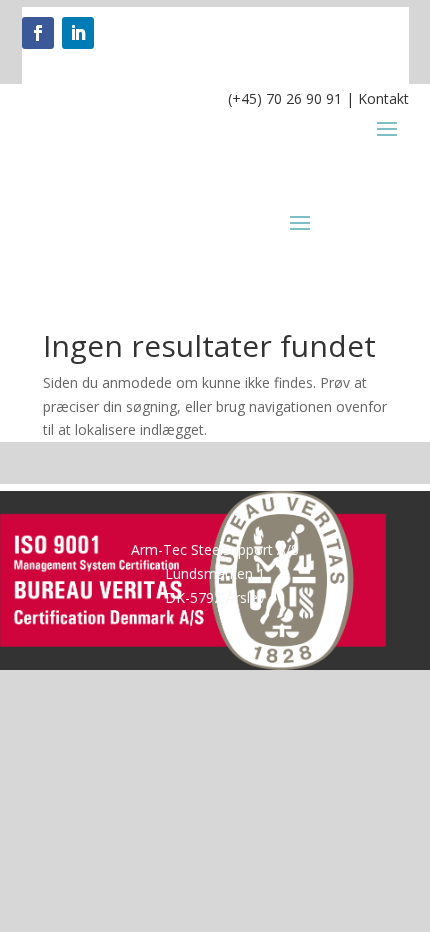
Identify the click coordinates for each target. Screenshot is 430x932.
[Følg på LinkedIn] (78, 33)
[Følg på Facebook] (38, 33)
